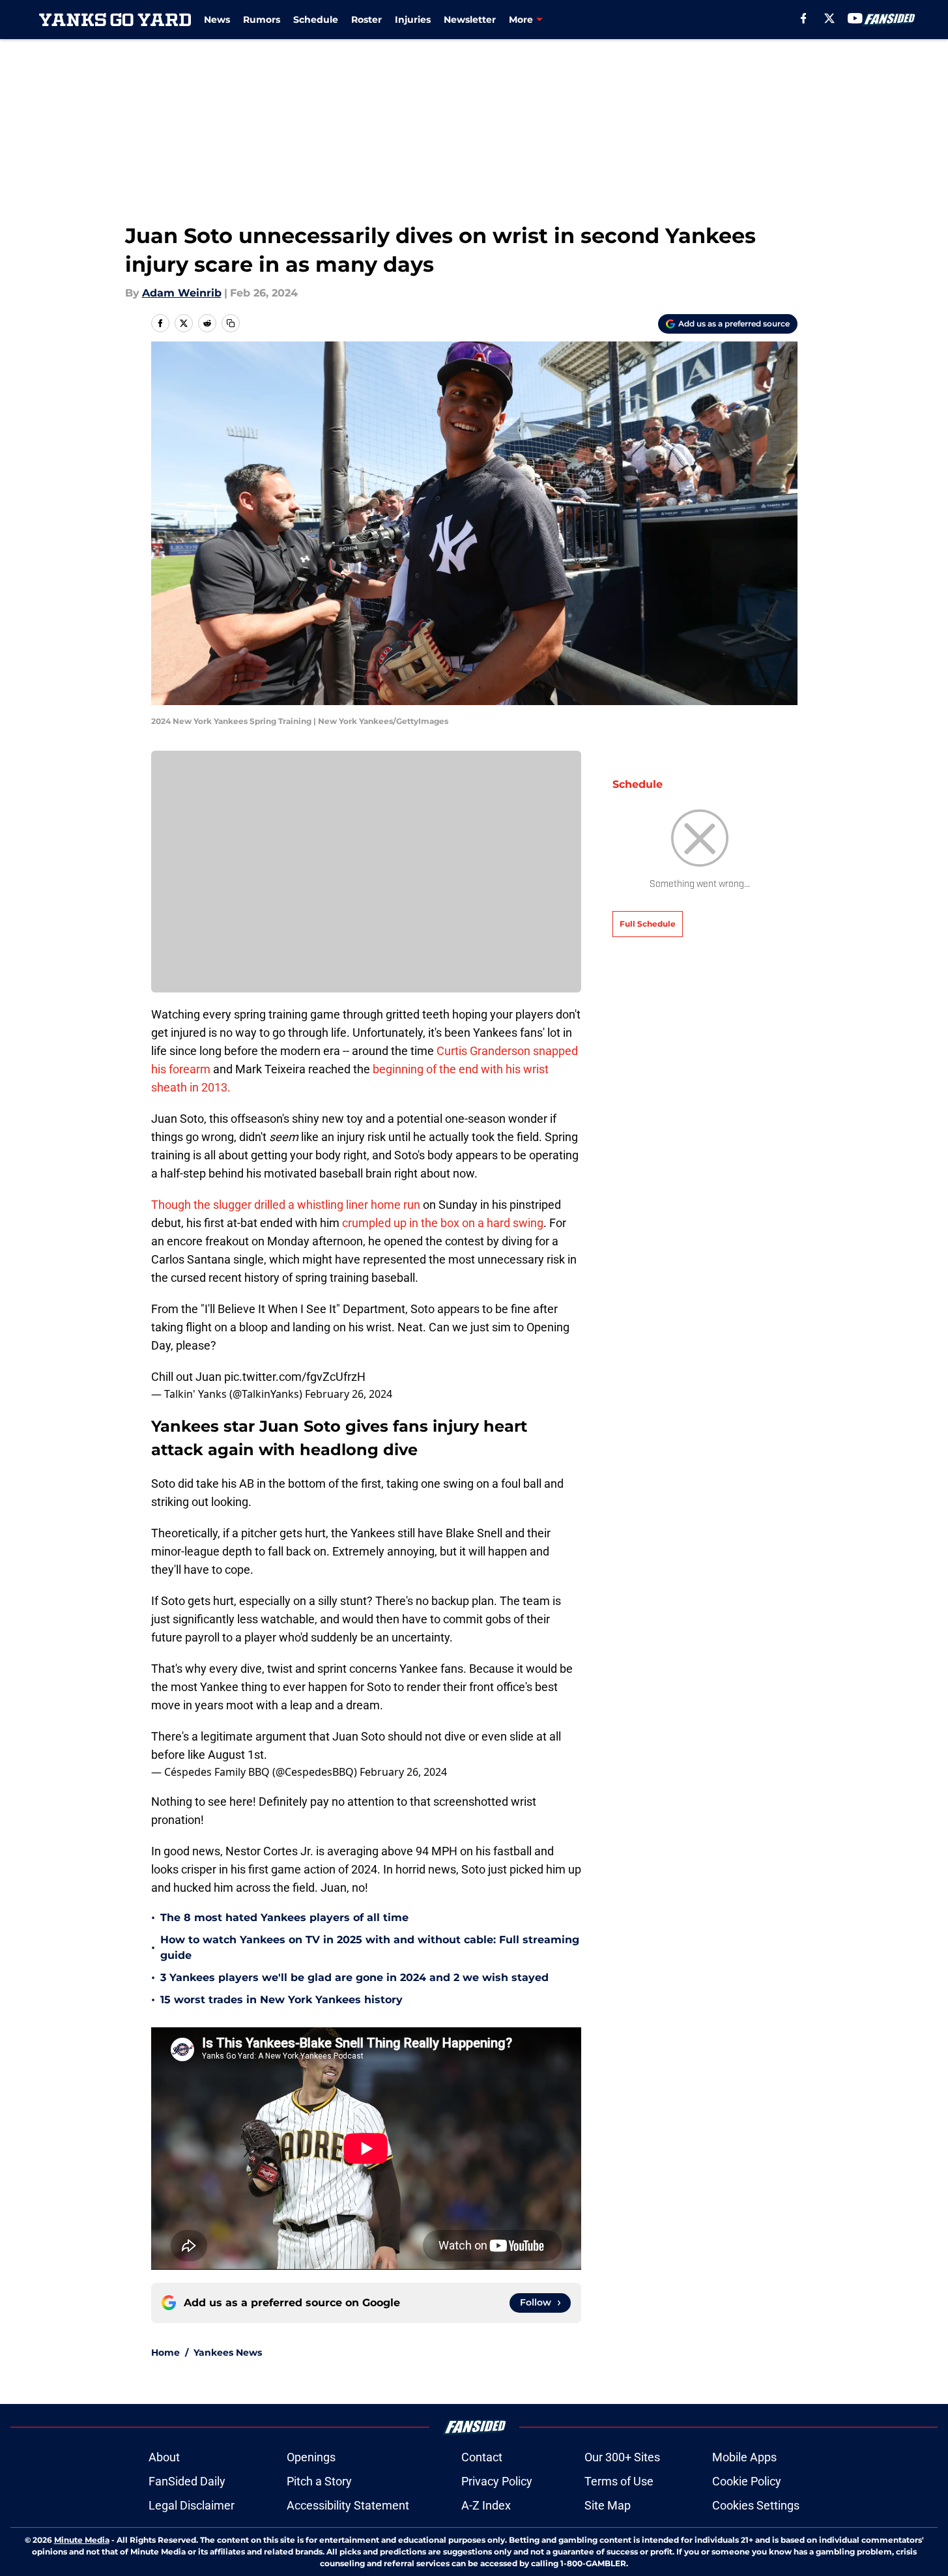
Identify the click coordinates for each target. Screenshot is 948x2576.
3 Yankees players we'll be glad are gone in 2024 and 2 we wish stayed (354, 1977)
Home (165, 2352)
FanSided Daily (187, 2481)
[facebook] (804, 18)
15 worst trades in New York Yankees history (281, 2000)
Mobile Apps (744, 2457)
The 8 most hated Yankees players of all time (284, 1918)
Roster (366, 20)
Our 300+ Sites (622, 2457)
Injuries (413, 20)
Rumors (262, 20)
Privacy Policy (497, 2481)
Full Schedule (648, 924)
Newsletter (470, 20)
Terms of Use (619, 2481)
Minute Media (82, 2540)
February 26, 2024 (349, 1394)
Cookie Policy (747, 2481)
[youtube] (855, 18)
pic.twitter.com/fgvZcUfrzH (295, 1377)
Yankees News (228, 2352)
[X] (829, 18)
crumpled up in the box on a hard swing (443, 1223)
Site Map (608, 2505)
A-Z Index (486, 2505)
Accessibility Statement (348, 2505)
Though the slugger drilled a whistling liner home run (286, 1205)
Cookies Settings (756, 2505)
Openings (311, 2457)
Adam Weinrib (182, 293)
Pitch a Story (319, 2481)
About (164, 2457)
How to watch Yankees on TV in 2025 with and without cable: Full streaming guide (370, 1947)
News (217, 20)
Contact (482, 2457)
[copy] (231, 323)
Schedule (316, 20)
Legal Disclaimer (192, 2505)
